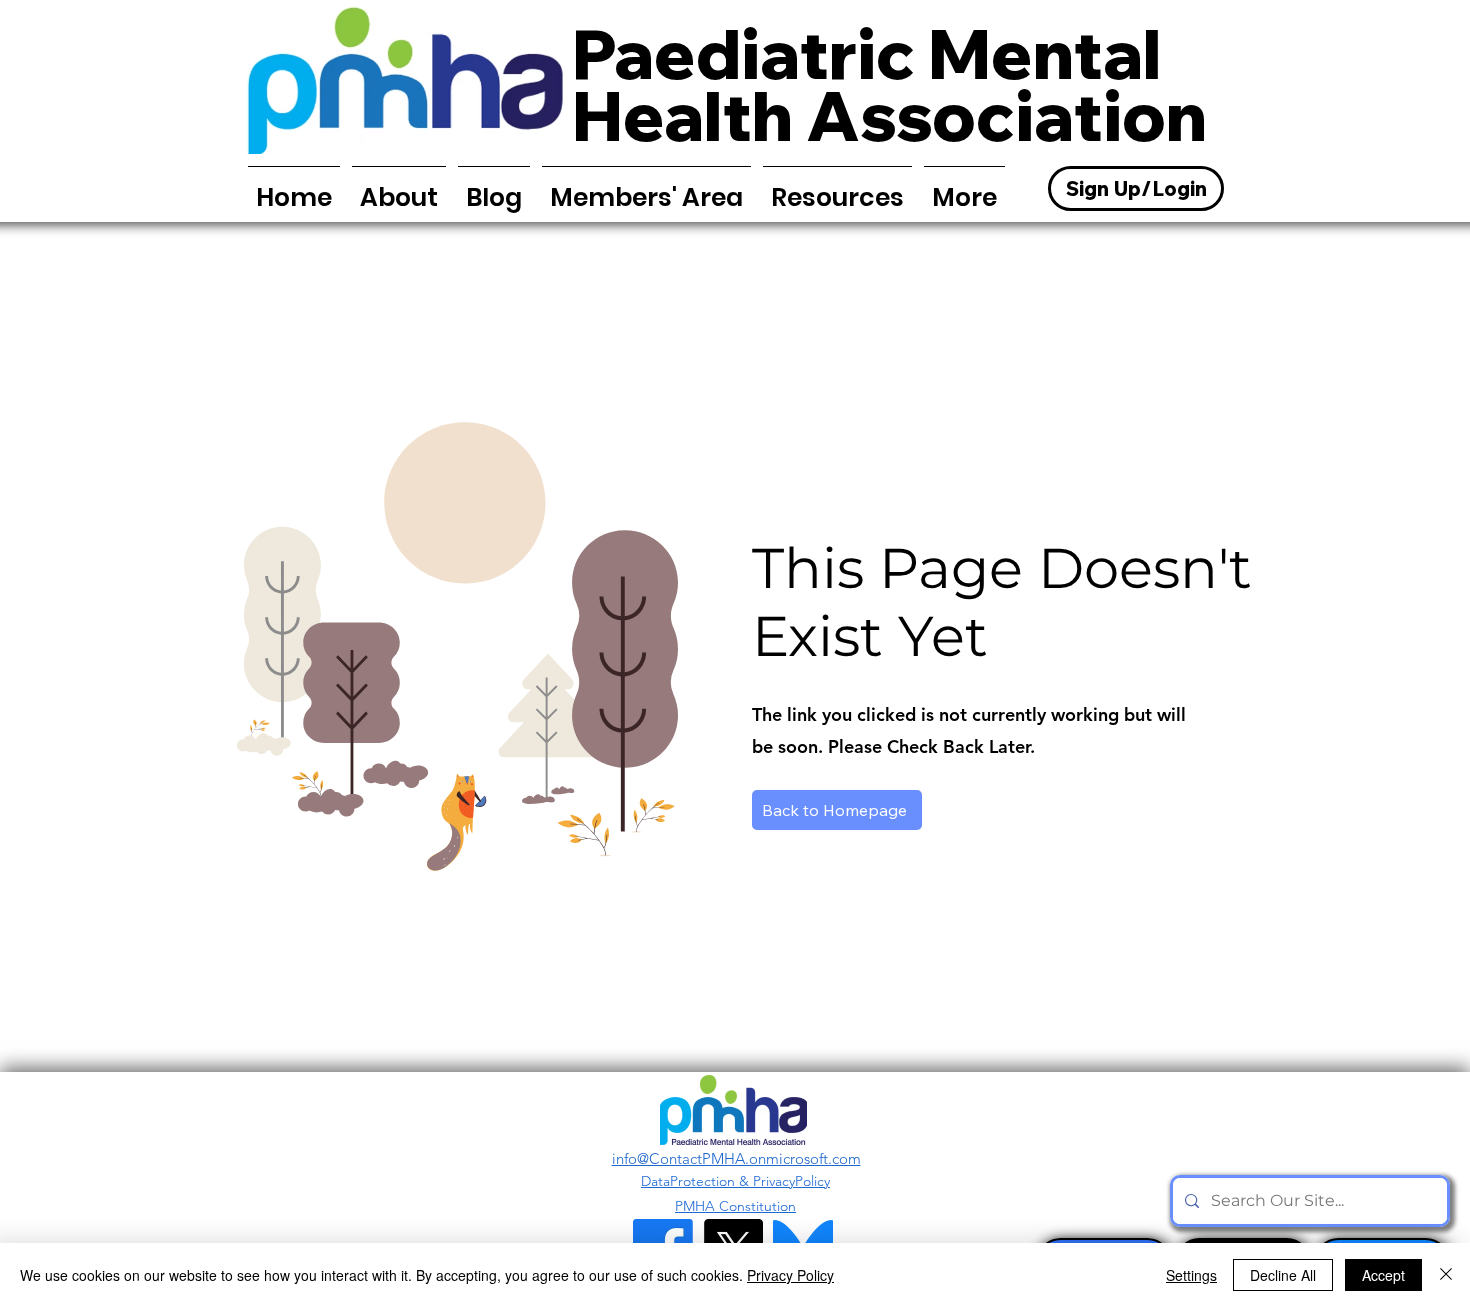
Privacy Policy (790, 1275)
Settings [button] (1191, 1275)
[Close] (1446, 1275)
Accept (1383, 1275)
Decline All (1283, 1275)
